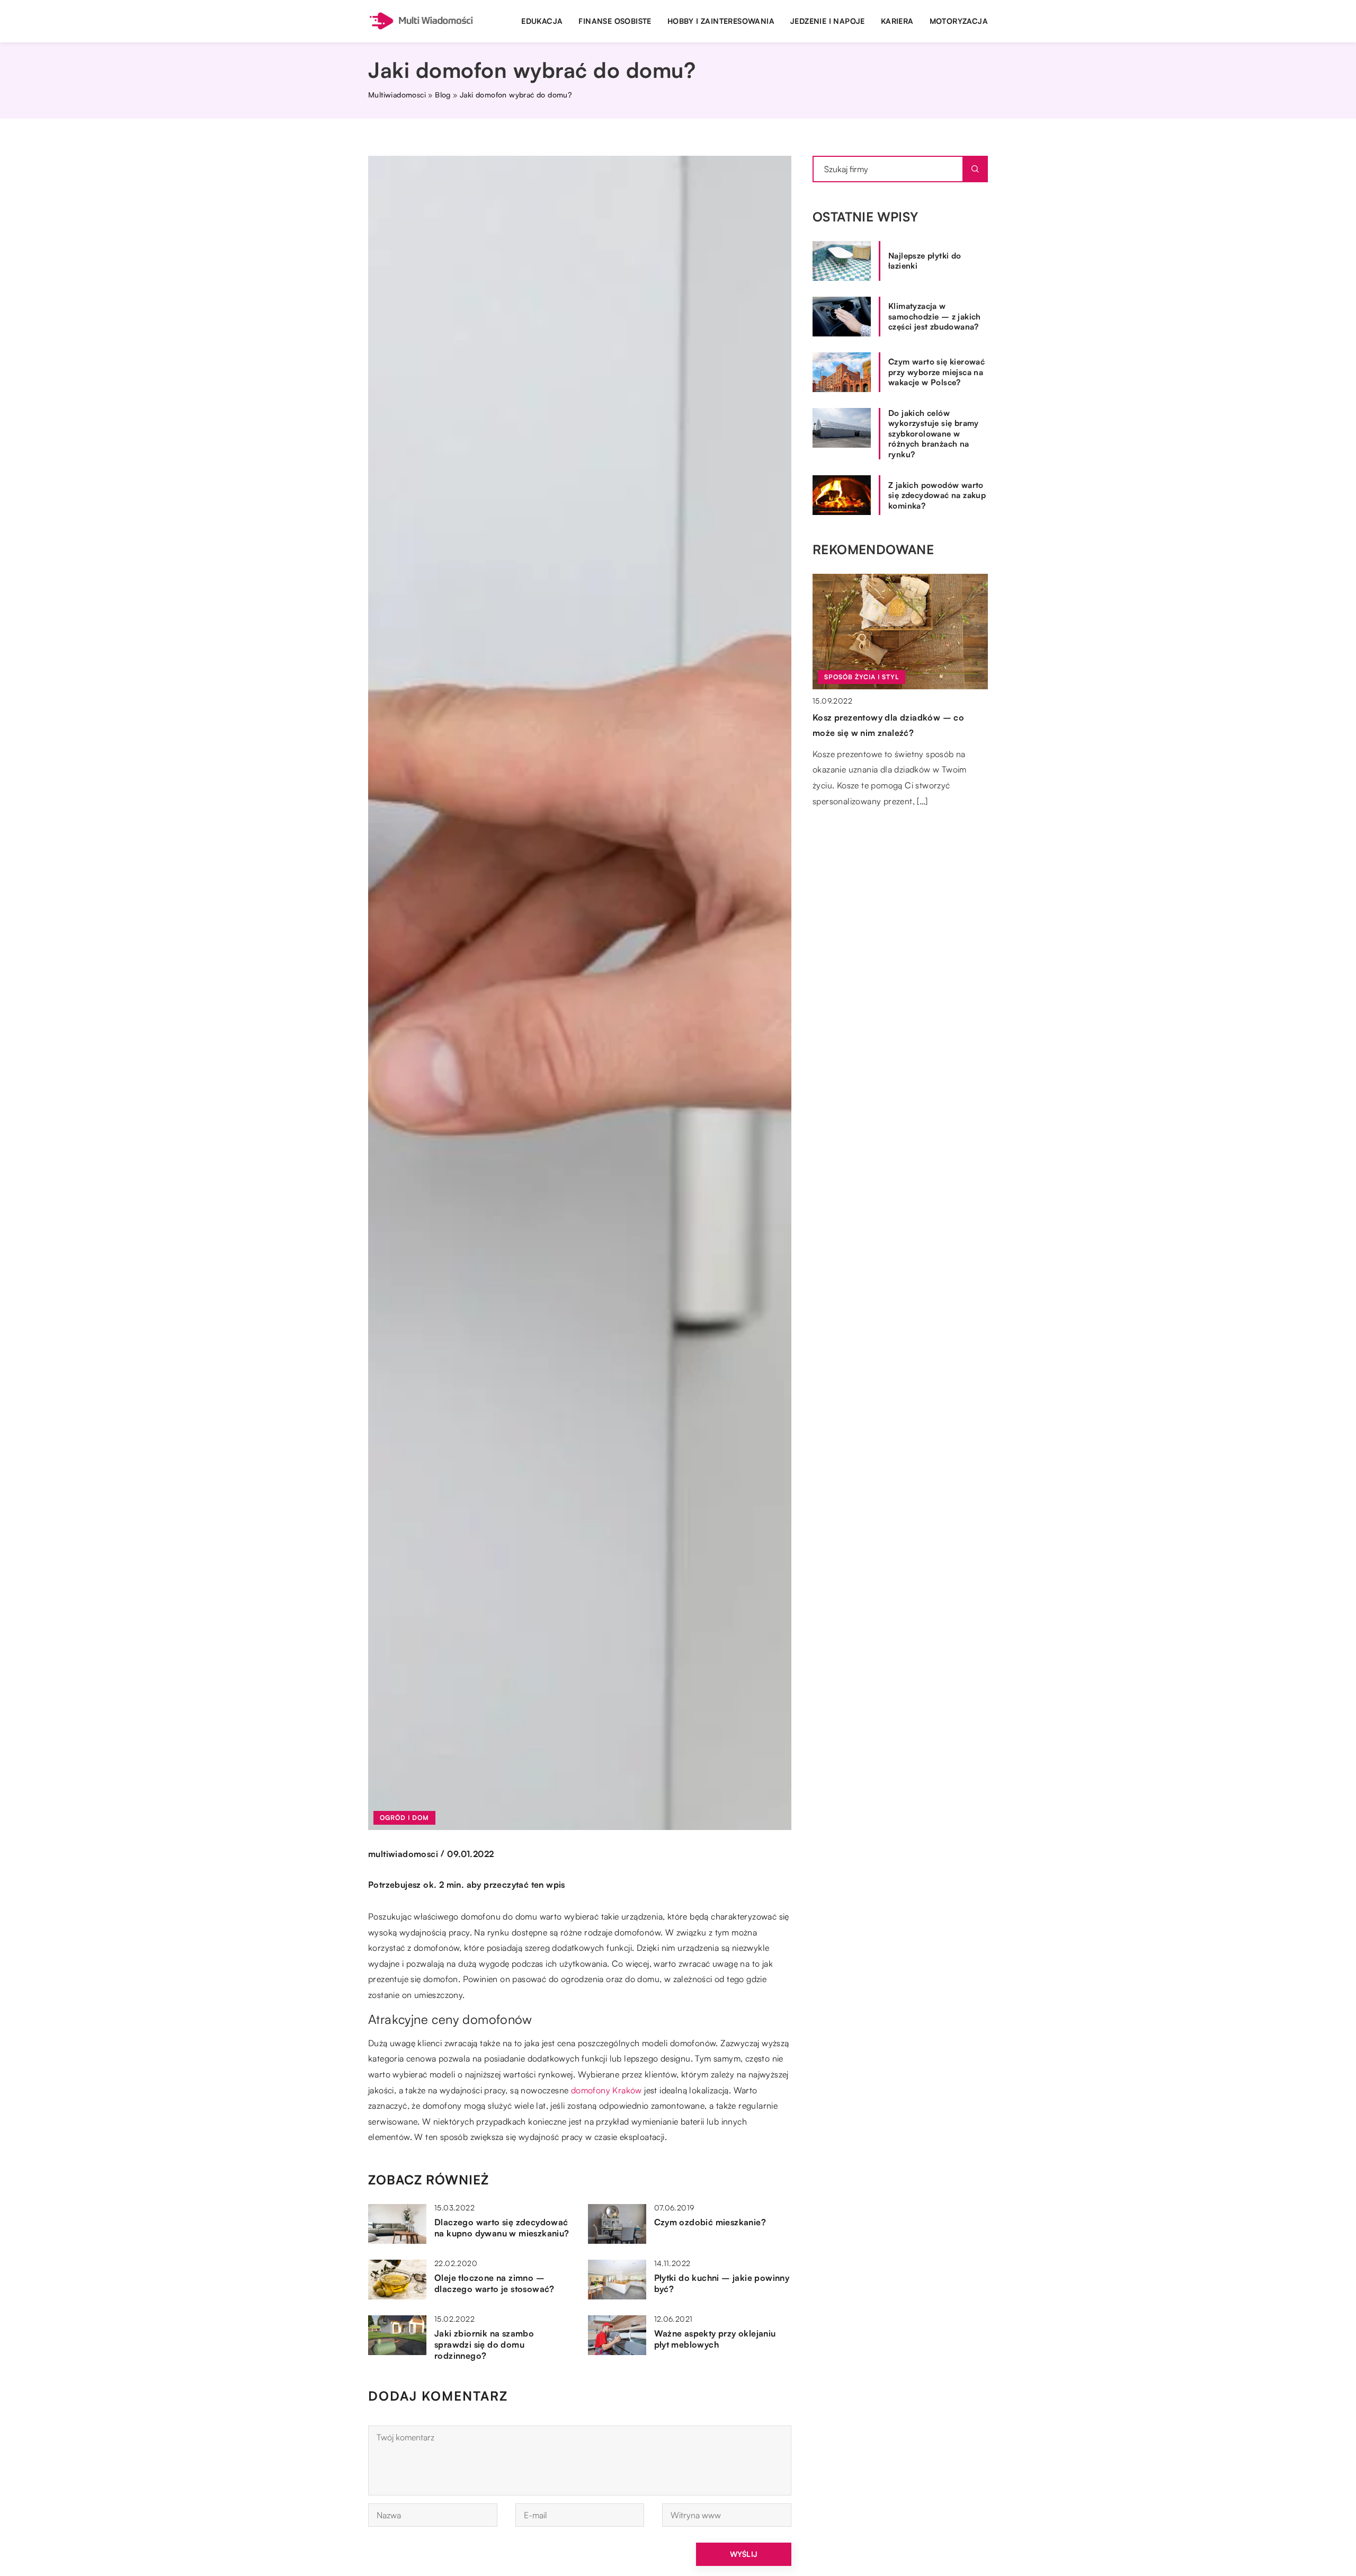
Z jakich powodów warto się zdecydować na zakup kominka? (937, 495)
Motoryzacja (959, 21)
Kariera (897, 21)
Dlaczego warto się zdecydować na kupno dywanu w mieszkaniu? (502, 2228)
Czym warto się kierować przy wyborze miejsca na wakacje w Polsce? (936, 372)
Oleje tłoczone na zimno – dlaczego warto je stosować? (494, 2283)
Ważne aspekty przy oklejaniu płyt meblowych (715, 2339)
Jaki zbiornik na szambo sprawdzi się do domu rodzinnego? (484, 2344)
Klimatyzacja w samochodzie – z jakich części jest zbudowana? (935, 316)
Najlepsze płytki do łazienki (925, 261)
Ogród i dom (404, 1818)
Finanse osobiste (615, 21)
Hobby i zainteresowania (721, 21)
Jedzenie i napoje (828, 21)
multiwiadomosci (403, 1854)
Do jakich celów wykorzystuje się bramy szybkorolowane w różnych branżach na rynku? (934, 434)
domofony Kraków (606, 2090)
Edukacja (542, 21)
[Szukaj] (975, 169)
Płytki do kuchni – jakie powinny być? (722, 2283)
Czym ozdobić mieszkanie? (710, 2222)
